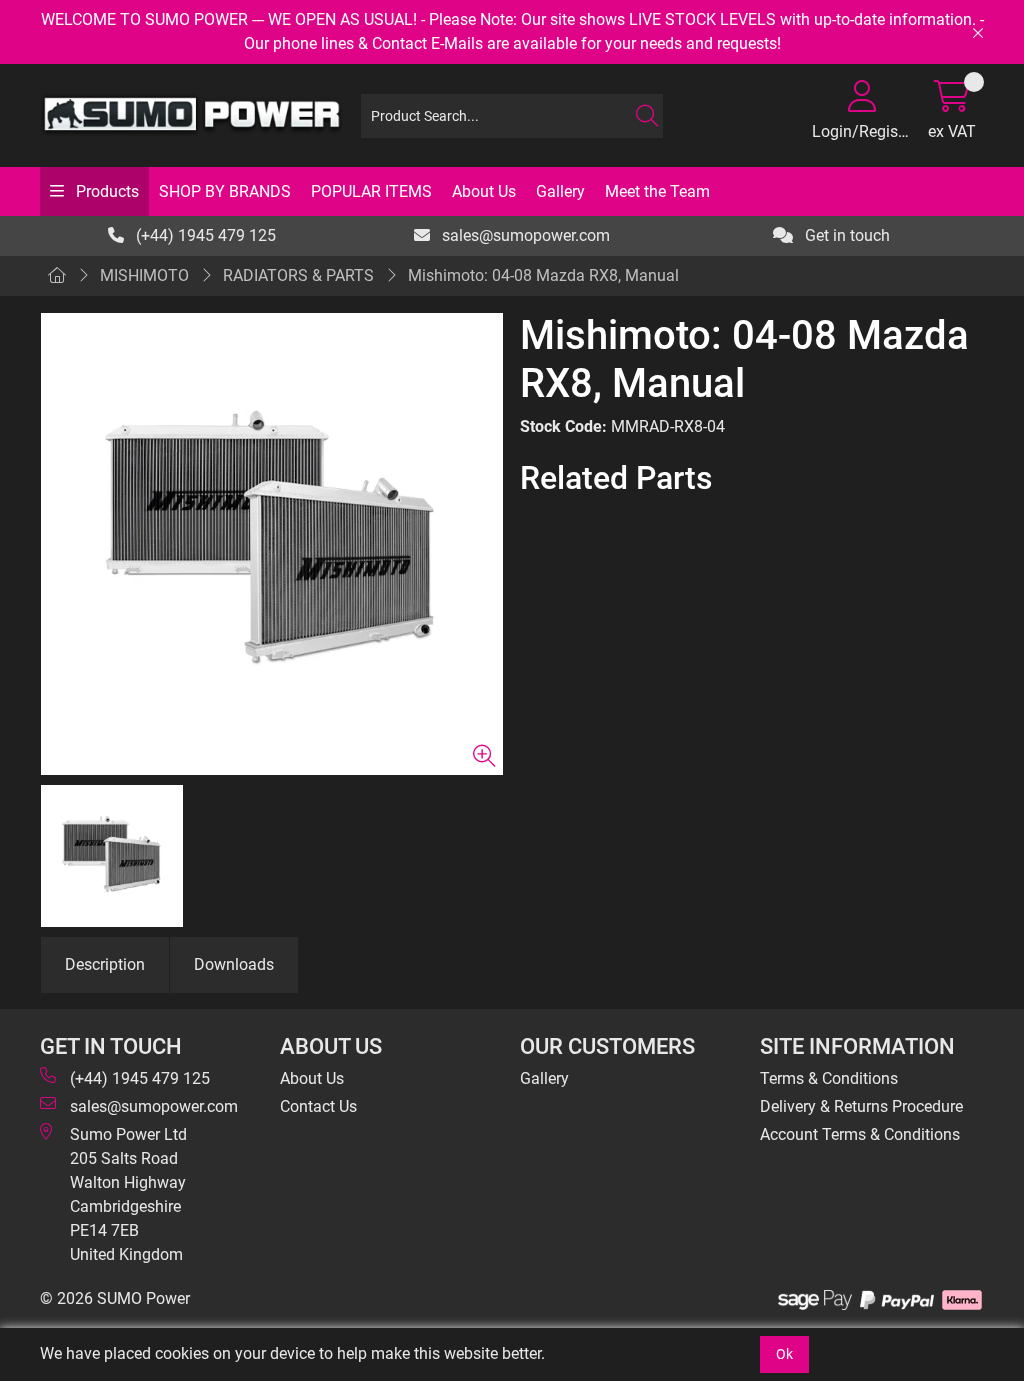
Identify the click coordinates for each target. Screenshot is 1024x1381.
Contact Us (318, 1106)
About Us (484, 191)
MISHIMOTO (144, 275)
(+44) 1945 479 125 (204, 235)
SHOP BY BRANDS (225, 191)
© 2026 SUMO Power (115, 1298)
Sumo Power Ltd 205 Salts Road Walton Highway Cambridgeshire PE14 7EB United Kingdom (128, 1194)
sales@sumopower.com (524, 235)
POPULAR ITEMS (371, 191)
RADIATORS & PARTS (298, 275)
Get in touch (845, 235)
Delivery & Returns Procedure (861, 1106)
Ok (784, 1354)
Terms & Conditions (829, 1078)
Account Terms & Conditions (860, 1134)
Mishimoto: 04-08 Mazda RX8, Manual (543, 275)
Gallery (560, 191)
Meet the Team (657, 191)
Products (105, 191)
